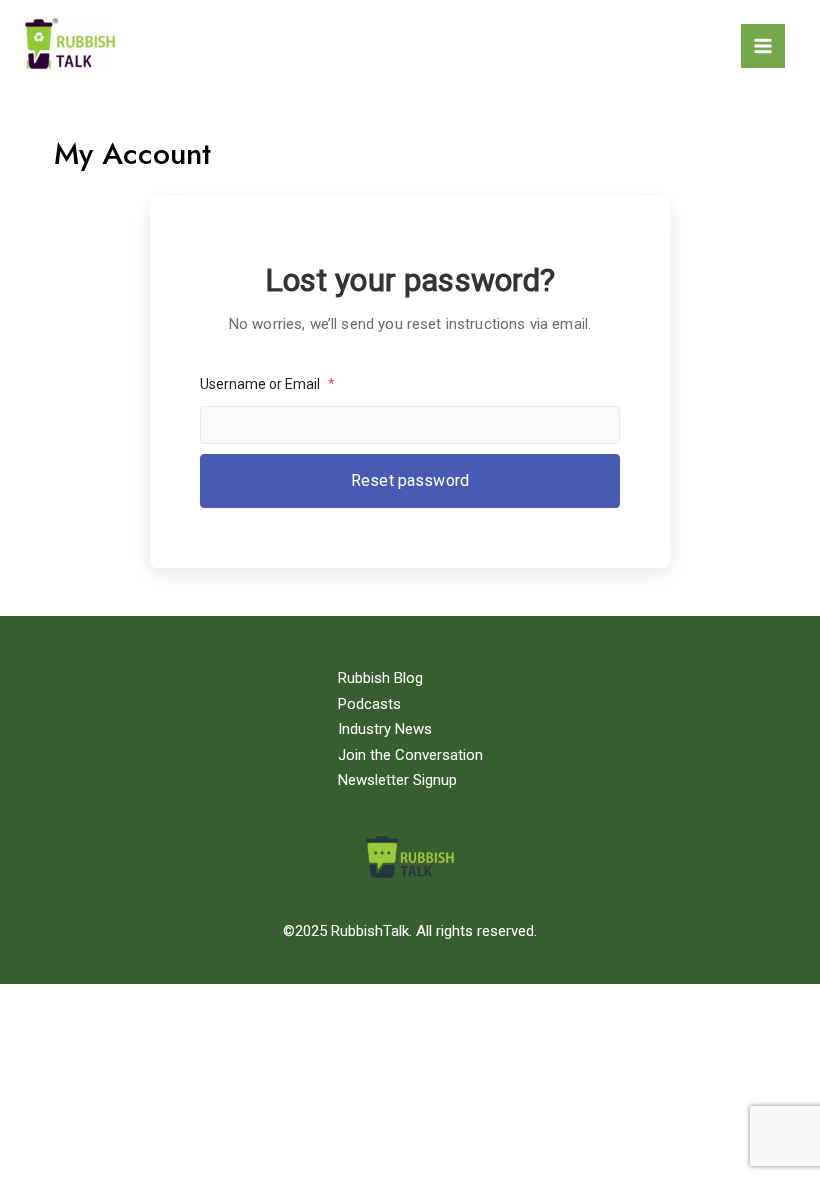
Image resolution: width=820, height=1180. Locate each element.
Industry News (385, 729)
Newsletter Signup (397, 780)
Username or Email (267, 384)
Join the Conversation (410, 755)
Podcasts (369, 704)
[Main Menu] (763, 46)
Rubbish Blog (380, 678)
